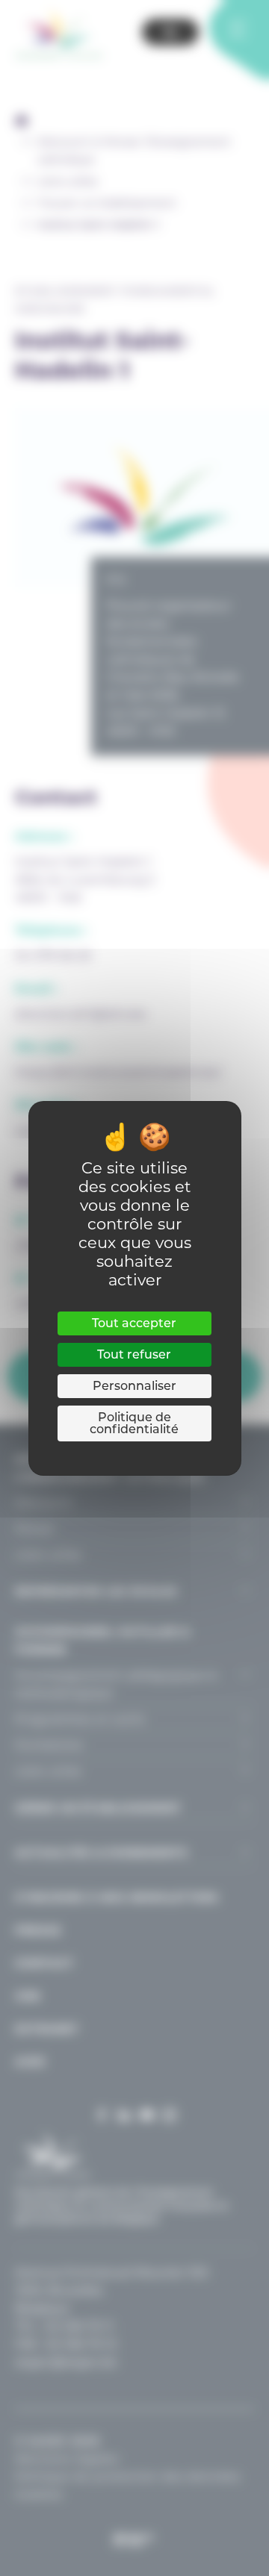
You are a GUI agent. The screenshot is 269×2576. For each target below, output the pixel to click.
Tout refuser (134, 1354)
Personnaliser (134, 1386)
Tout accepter (134, 1323)
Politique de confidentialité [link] (134, 1423)
